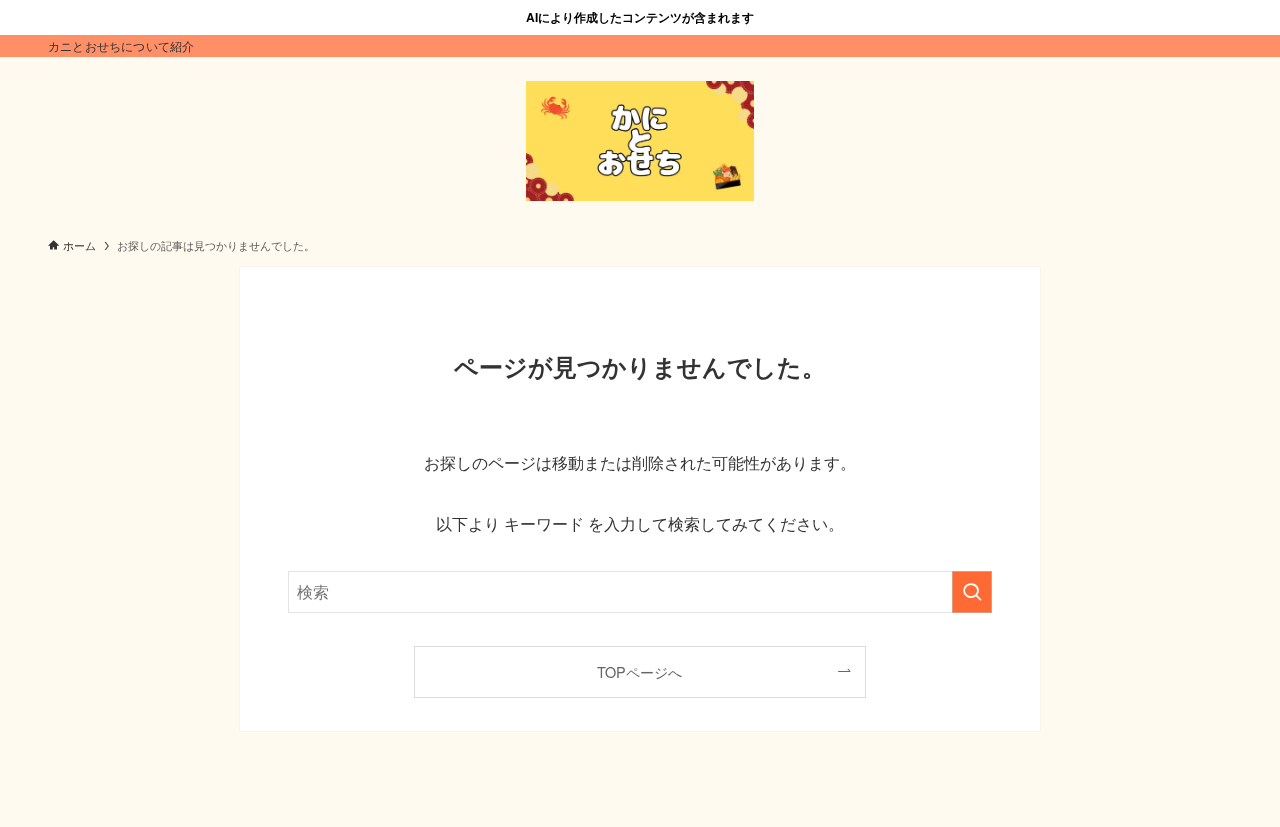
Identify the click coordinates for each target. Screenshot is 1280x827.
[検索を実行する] (972, 592)
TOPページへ (639, 671)
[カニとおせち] (640, 141)
